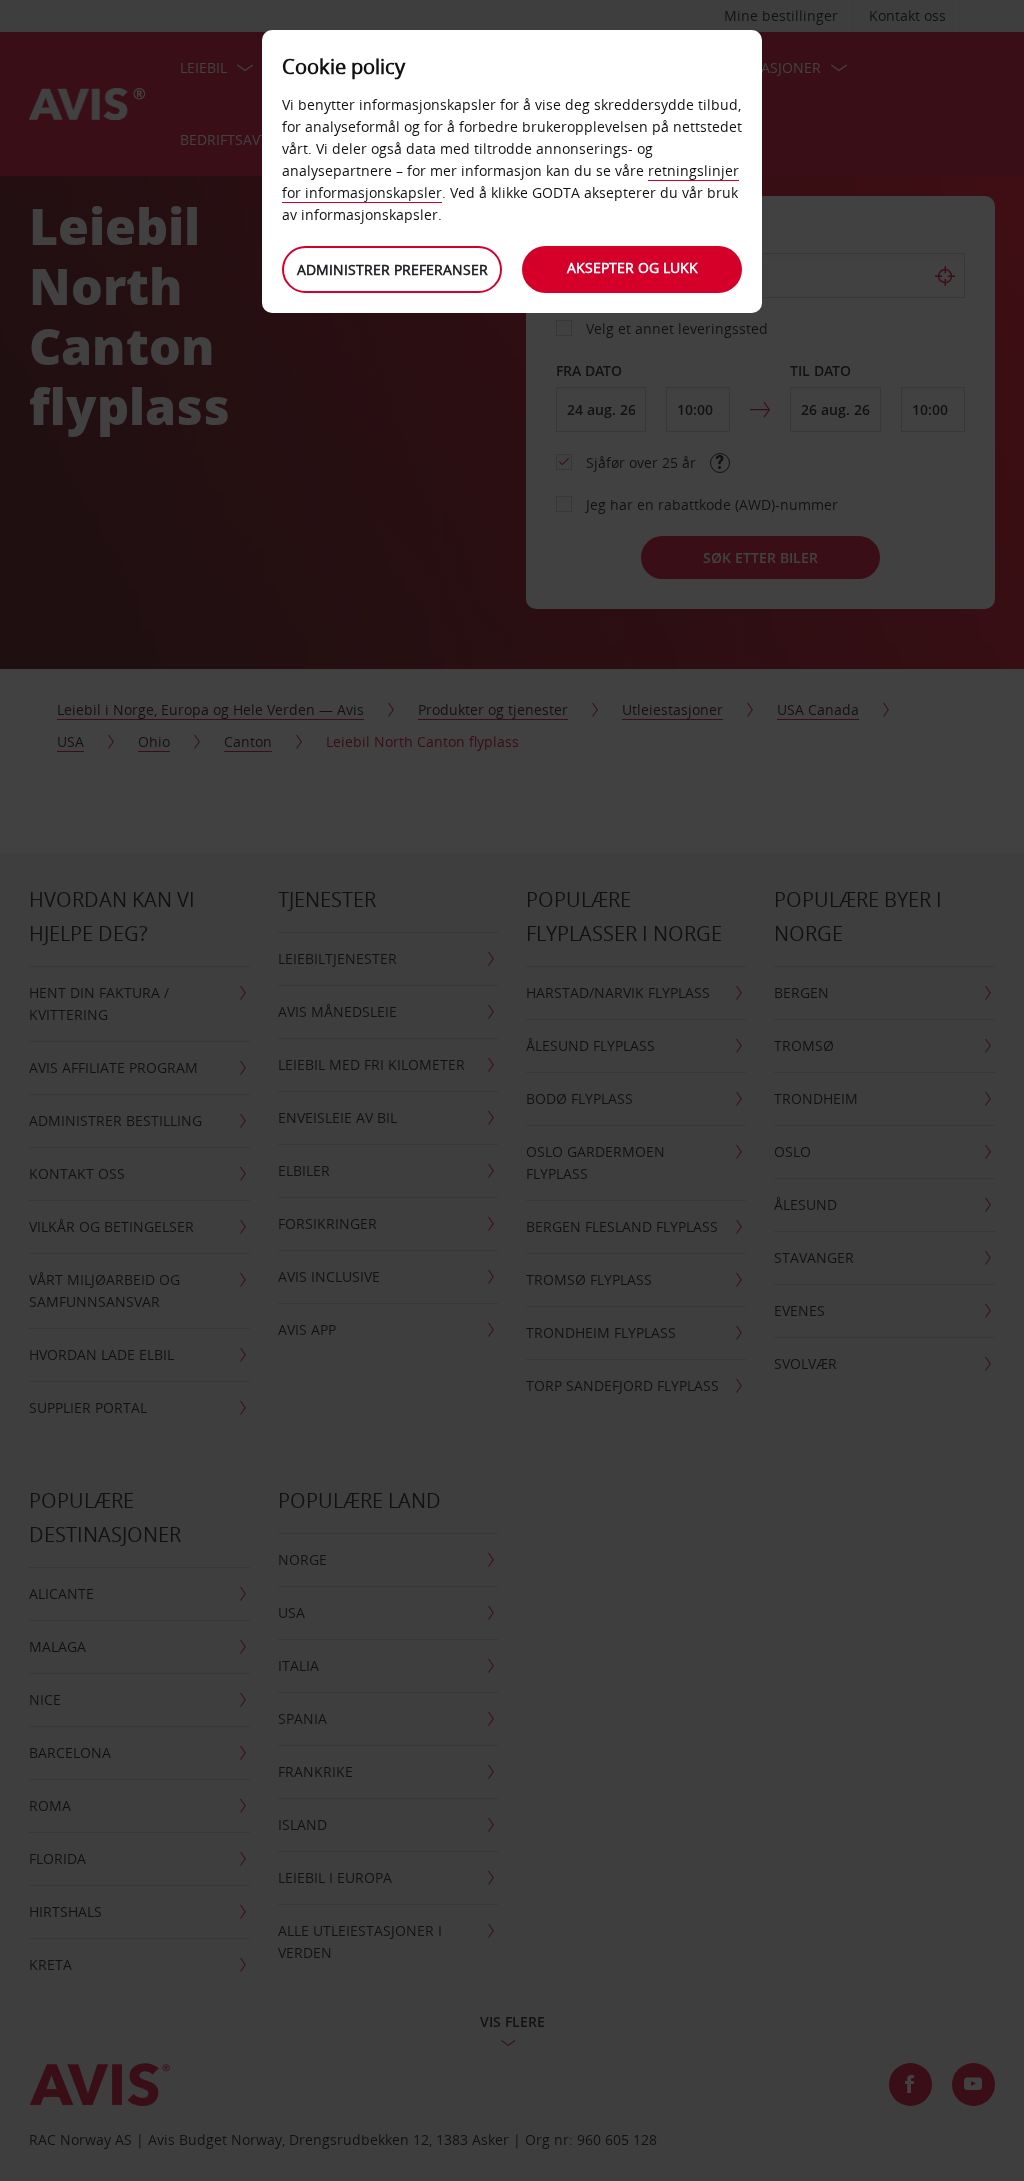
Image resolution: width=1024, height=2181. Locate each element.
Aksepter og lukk (632, 267)
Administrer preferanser (392, 269)
